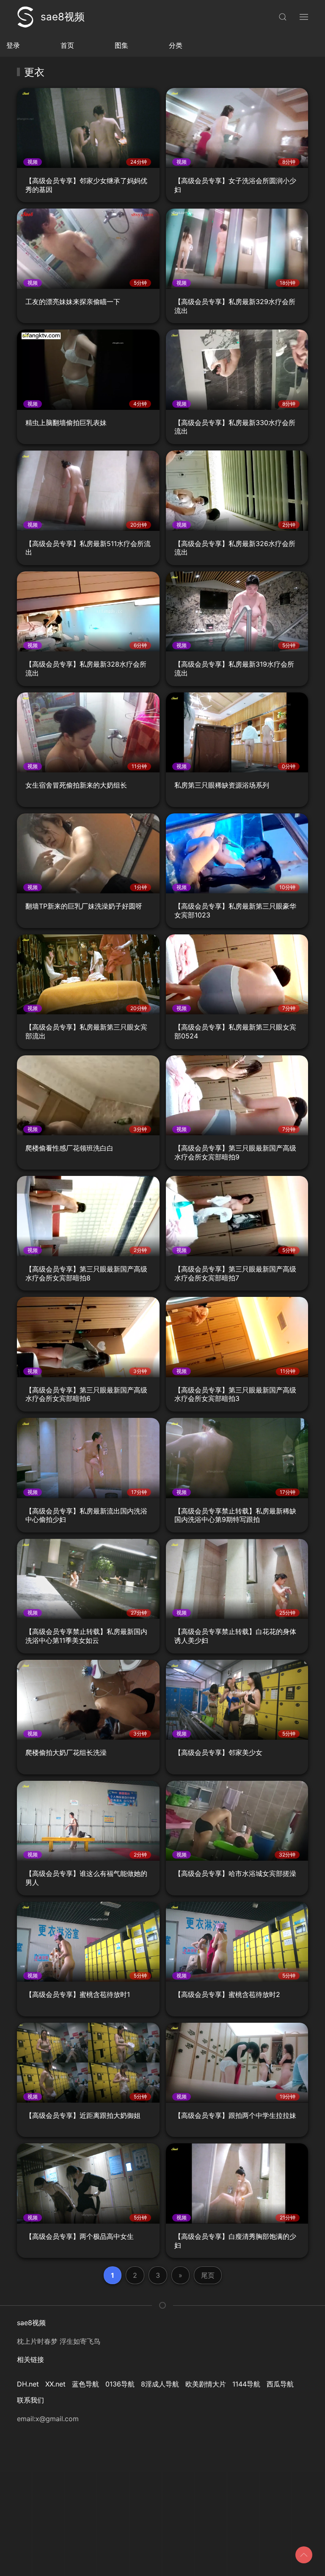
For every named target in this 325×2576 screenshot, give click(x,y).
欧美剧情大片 (206, 2384)
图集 (121, 45)
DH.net (28, 2384)
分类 (176, 45)
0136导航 (120, 2384)
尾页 (208, 2275)
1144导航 (246, 2384)
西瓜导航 (280, 2384)
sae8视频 (63, 17)
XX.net (55, 2384)
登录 (13, 45)
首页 (67, 45)
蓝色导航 (85, 2384)
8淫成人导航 (160, 2384)
